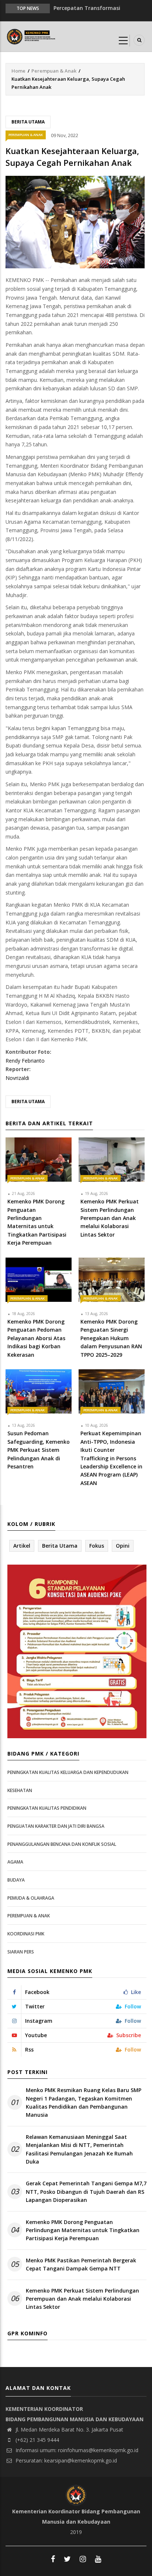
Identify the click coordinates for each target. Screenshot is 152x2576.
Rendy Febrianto (25, 1061)
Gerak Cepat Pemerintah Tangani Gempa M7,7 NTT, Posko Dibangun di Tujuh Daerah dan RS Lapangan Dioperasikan (86, 2192)
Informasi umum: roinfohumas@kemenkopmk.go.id (76, 2450)
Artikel (22, 1546)
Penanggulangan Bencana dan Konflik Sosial (62, 1844)
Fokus (97, 1546)
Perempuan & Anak (54, 71)
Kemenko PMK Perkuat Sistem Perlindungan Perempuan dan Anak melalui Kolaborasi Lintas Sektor (82, 2299)
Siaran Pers (21, 1952)
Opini (123, 1546)
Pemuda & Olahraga (31, 1898)
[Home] (32, 36)
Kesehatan (20, 1790)
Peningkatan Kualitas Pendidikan (47, 1808)
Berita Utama (28, 122)
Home (18, 71)
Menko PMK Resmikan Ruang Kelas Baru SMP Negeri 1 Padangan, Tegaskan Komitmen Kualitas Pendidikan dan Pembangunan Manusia (84, 2102)
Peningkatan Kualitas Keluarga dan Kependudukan (68, 1772)
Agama (15, 1862)
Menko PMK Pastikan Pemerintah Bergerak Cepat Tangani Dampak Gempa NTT (81, 2264)
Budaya (16, 1880)
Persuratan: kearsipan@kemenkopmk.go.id (65, 2460)
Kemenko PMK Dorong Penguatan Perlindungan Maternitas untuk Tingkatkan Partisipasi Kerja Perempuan (83, 2230)
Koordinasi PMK (26, 1934)
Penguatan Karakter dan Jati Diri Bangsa (56, 1826)
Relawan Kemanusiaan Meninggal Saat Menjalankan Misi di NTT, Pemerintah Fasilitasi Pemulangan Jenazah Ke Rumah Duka (79, 2149)
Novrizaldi (17, 1078)
